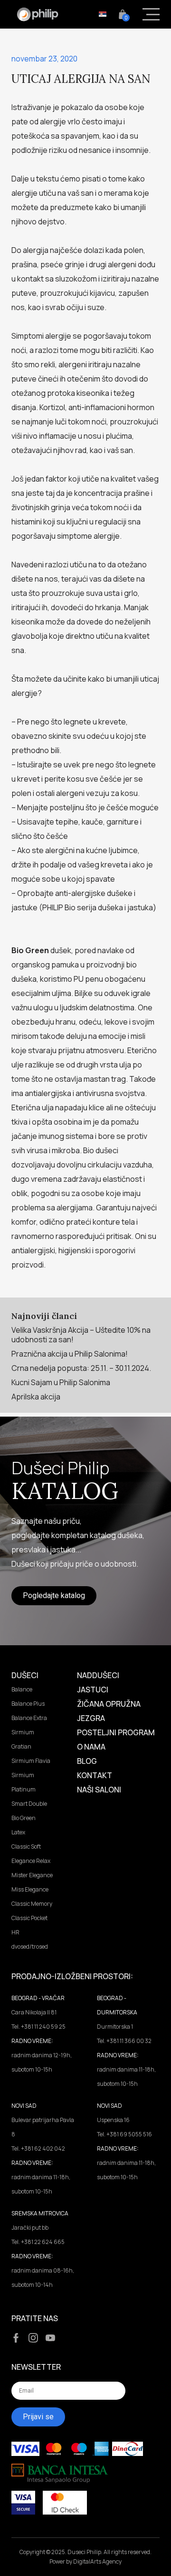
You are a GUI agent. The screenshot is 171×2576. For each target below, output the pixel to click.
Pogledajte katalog (54, 1595)
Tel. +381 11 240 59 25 (38, 2027)
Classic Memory (32, 1904)
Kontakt (95, 1775)
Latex (18, 1832)
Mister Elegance (32, 1875)
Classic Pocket (29, 1918)
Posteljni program (116, 1732)
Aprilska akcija (36, 1397)
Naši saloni (99, 1790)
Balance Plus (28, 1704)
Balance (22, 1689)
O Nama (91, 1747)
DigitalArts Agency (97, 2561)
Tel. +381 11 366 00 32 (124, 2041)
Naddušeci (98, 1675)
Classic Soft (26, 1846)
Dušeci (25, 1675)
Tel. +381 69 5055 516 (124, 2134)
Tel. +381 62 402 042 (38, 2148)
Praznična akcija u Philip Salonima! (70, 1354)
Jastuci (93, 1690)
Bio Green (24, 1818)
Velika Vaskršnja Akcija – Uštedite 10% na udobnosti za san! (81, 1335)
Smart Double (29, 1804)
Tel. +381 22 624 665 (38, 2242)
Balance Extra (29, 1718)
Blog (87, 1761)
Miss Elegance (30, 1889)
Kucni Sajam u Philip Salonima (61, 1382)
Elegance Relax (31, 1861)
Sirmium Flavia (31, 1761)
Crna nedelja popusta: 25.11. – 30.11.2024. (81, 1368)
